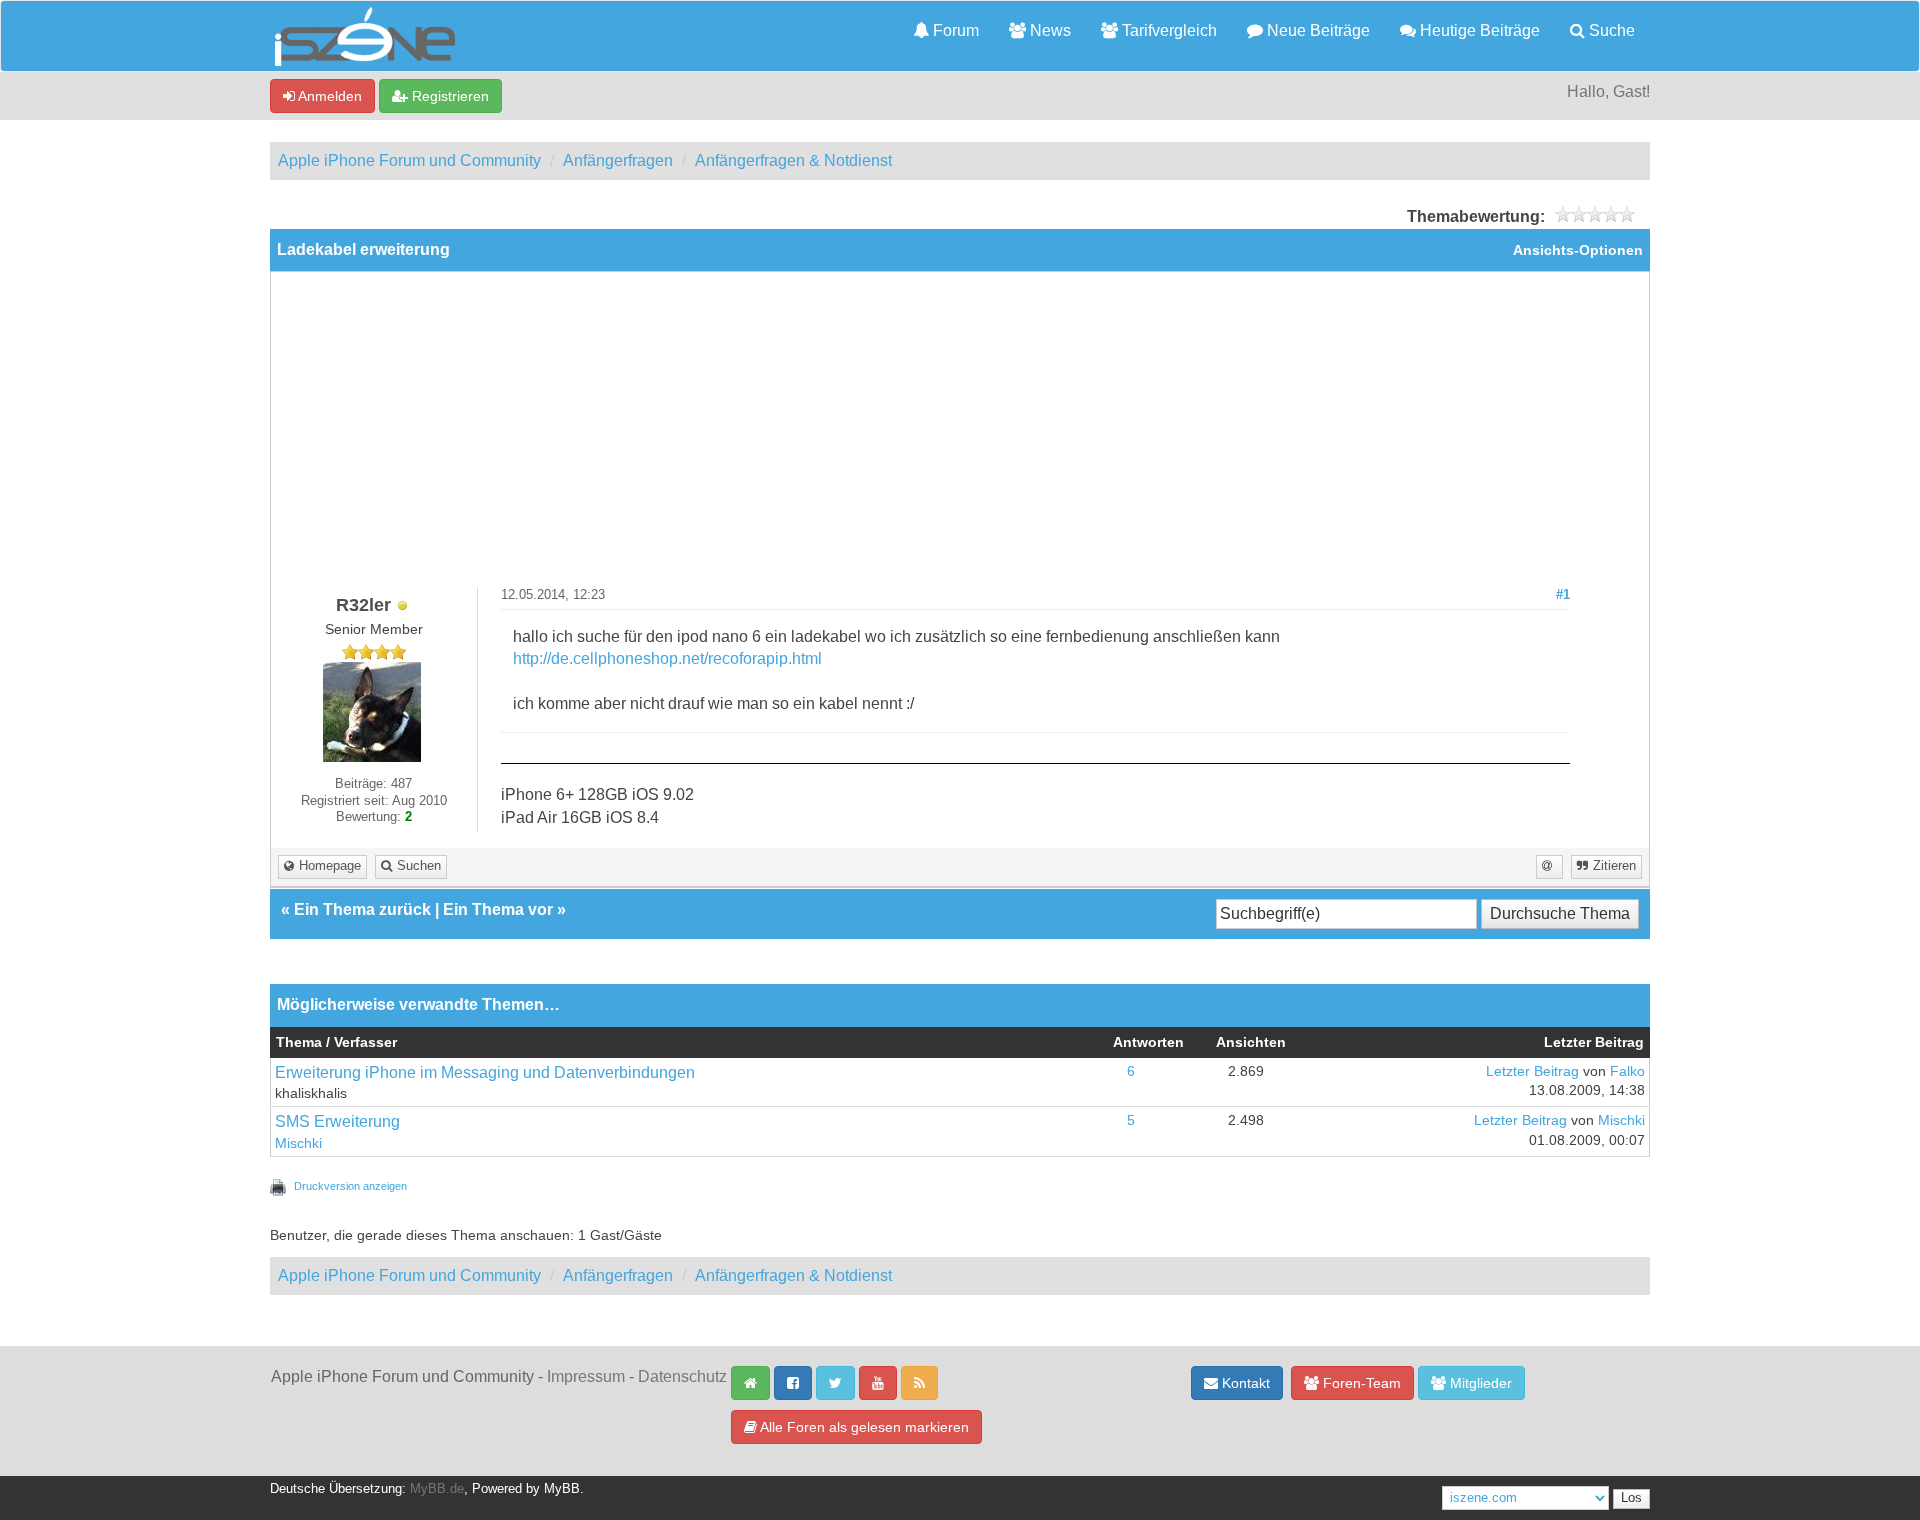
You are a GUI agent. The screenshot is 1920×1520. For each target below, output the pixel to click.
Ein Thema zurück (362, 909)
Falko (1627, 1071)
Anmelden (328, 96)
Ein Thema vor (498, 909)
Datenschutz (682, 1376)
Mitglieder (1479, 1383)
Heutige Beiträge (1478, 30)
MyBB (562, 1489)
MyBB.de (437, 1489)
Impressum (586, 1376)
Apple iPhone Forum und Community (409, 160)
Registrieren (448, 96)
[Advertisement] (960, 437)
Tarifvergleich (1167, 30)
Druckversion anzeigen (350, 1186)
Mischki (298, 1143)
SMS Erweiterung (337, 1121)
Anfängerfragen (618, 160)
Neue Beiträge (1316, 30)
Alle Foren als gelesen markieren (863, 1427)
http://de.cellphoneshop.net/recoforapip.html (667, 658)
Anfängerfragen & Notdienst (793, 160)
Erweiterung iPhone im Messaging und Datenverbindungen (485, 1072)
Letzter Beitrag (1532, 1071)
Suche (1610, 30)
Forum (954, 30)
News (1048, 30)
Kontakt (1244, 1383)
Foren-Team (1360, 1383)
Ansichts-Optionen (1578, 250)
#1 (1563, 595)
